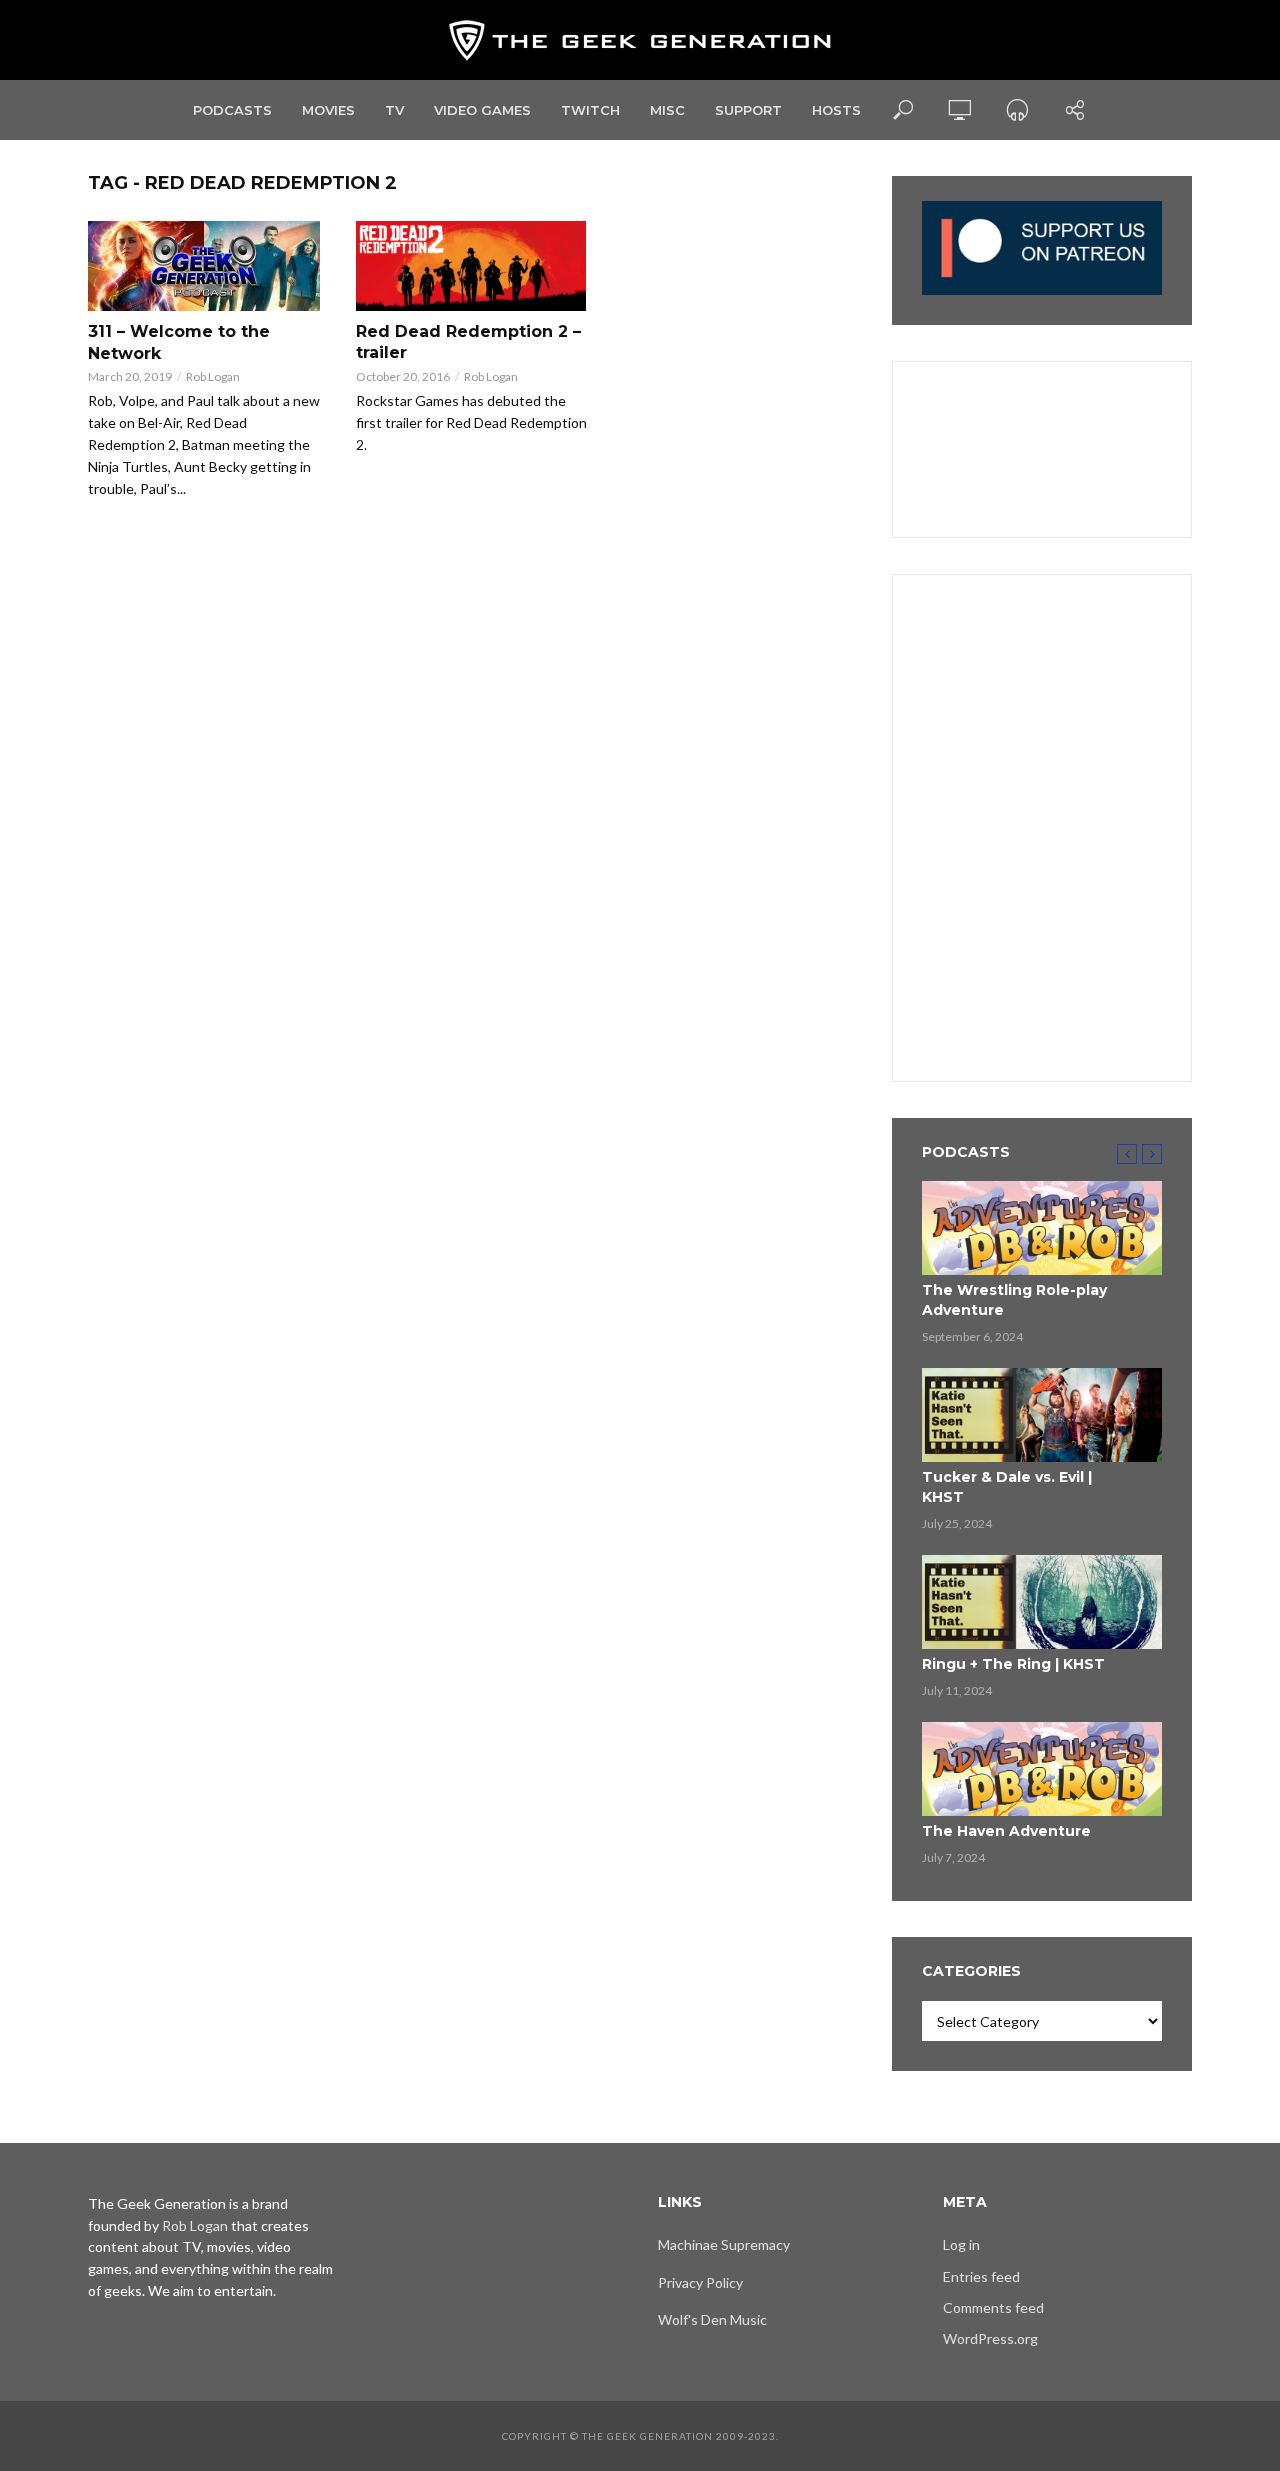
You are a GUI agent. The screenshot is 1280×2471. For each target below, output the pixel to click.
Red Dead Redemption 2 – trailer (468, 342)
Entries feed (981, 2276)
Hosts (836, 110)
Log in (961, 2244)
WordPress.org (990, 2338)
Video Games (482, 110)
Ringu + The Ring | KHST (1013, 1664)
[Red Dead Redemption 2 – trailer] (472, 266)
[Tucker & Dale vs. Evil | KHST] (1042, 1415)
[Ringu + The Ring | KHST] (1042, 1602)
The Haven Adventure (1006, 1831)
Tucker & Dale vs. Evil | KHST (1007, 1487)
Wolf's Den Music (712, 2319)
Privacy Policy (700, 2282)
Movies (328, 110)
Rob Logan (213, 376)
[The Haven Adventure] (1042, 1769)
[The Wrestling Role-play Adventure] (1042, 1228)
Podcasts (232, 110)
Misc (667, 110)
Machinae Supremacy (724, 2244)
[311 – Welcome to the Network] (204, 266)
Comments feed (993, 2307)
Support (748, 110)
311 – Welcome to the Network (179, 342)
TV (394, 110)
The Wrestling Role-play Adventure (1014, 1300)
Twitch (590, 110)
